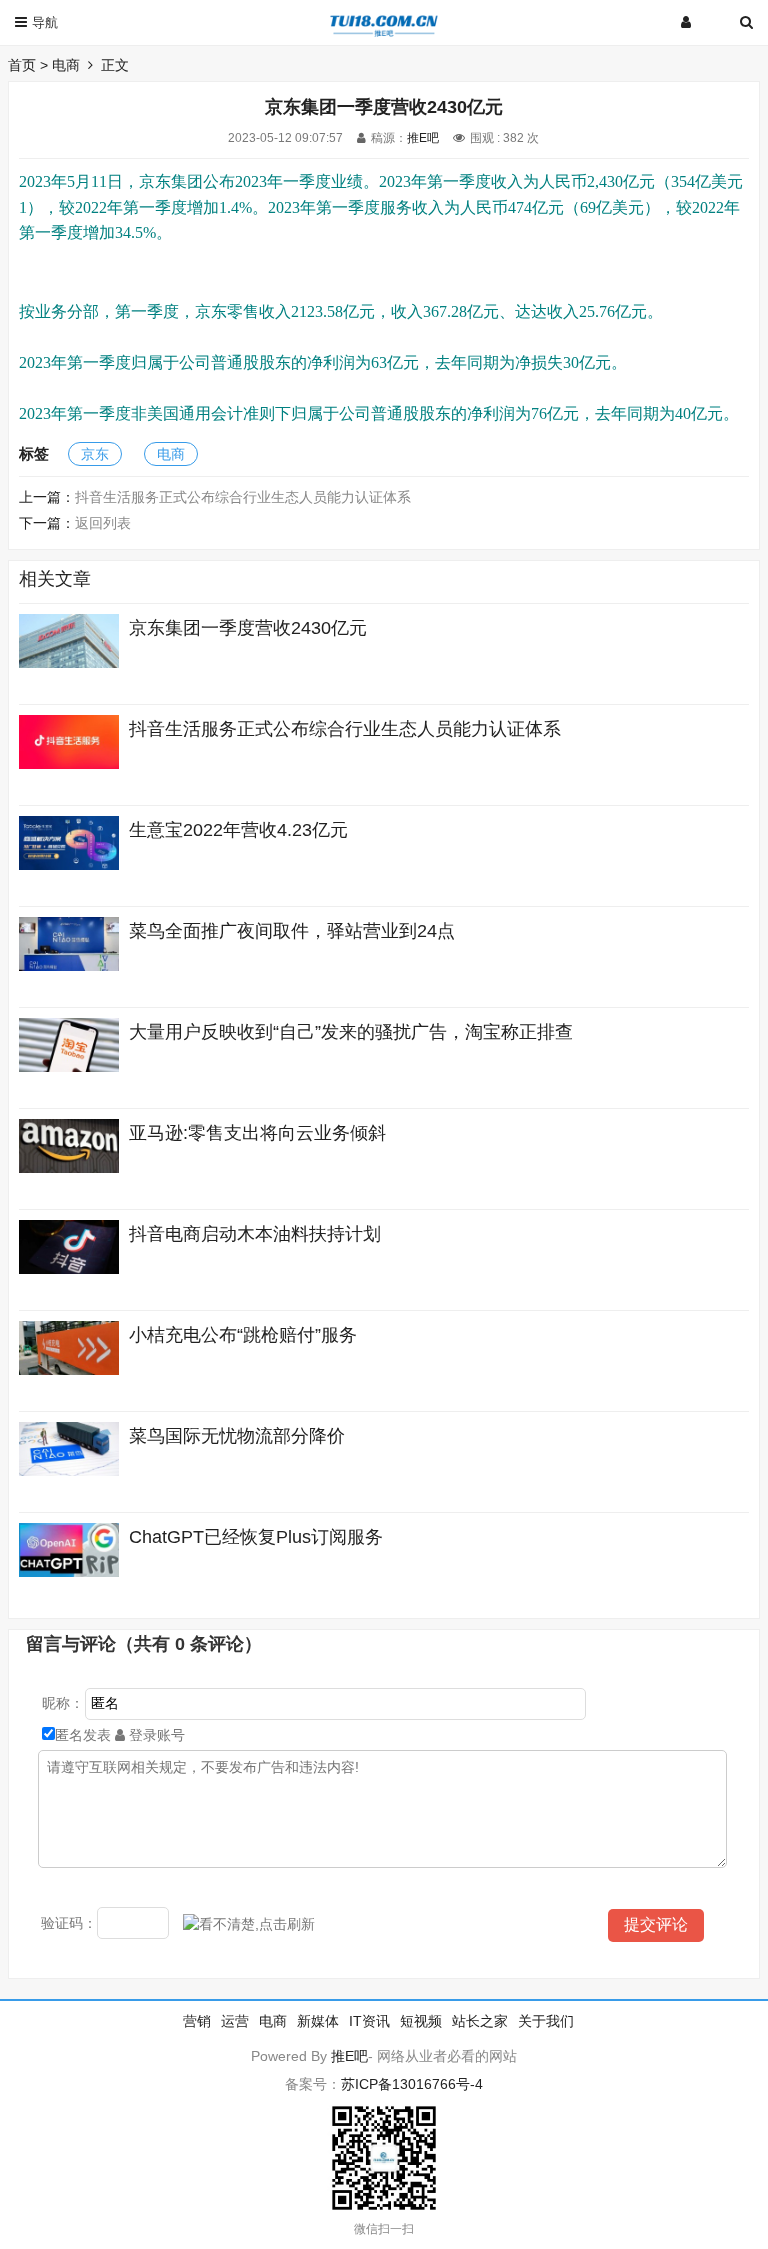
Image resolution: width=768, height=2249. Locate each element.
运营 (235, 2021)
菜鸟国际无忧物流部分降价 (237, 1436)
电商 (66, 65)
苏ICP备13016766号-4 (412, 2084)
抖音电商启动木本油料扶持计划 (255, 1234)
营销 (197, 2021)
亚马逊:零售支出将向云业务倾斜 (257, 1133)
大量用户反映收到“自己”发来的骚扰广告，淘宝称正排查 (351, 1032)
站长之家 (480, 2021)
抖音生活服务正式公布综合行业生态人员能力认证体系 (243, 497)
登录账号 (155, 1735)
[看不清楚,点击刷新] (249, 1924)
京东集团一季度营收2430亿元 (248, 628)
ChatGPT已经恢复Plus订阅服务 (256, 1537)
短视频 (421, 2021)
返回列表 (103, 523)
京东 (95, 454)
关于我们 (546, 2021)
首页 (22, 65)
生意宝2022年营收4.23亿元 (238, 830)
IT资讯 (369, 2021)
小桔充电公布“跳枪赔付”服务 (243, 1335)
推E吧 (423, 138)
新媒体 (318, 2021)
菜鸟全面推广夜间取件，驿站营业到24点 (292, 931)
